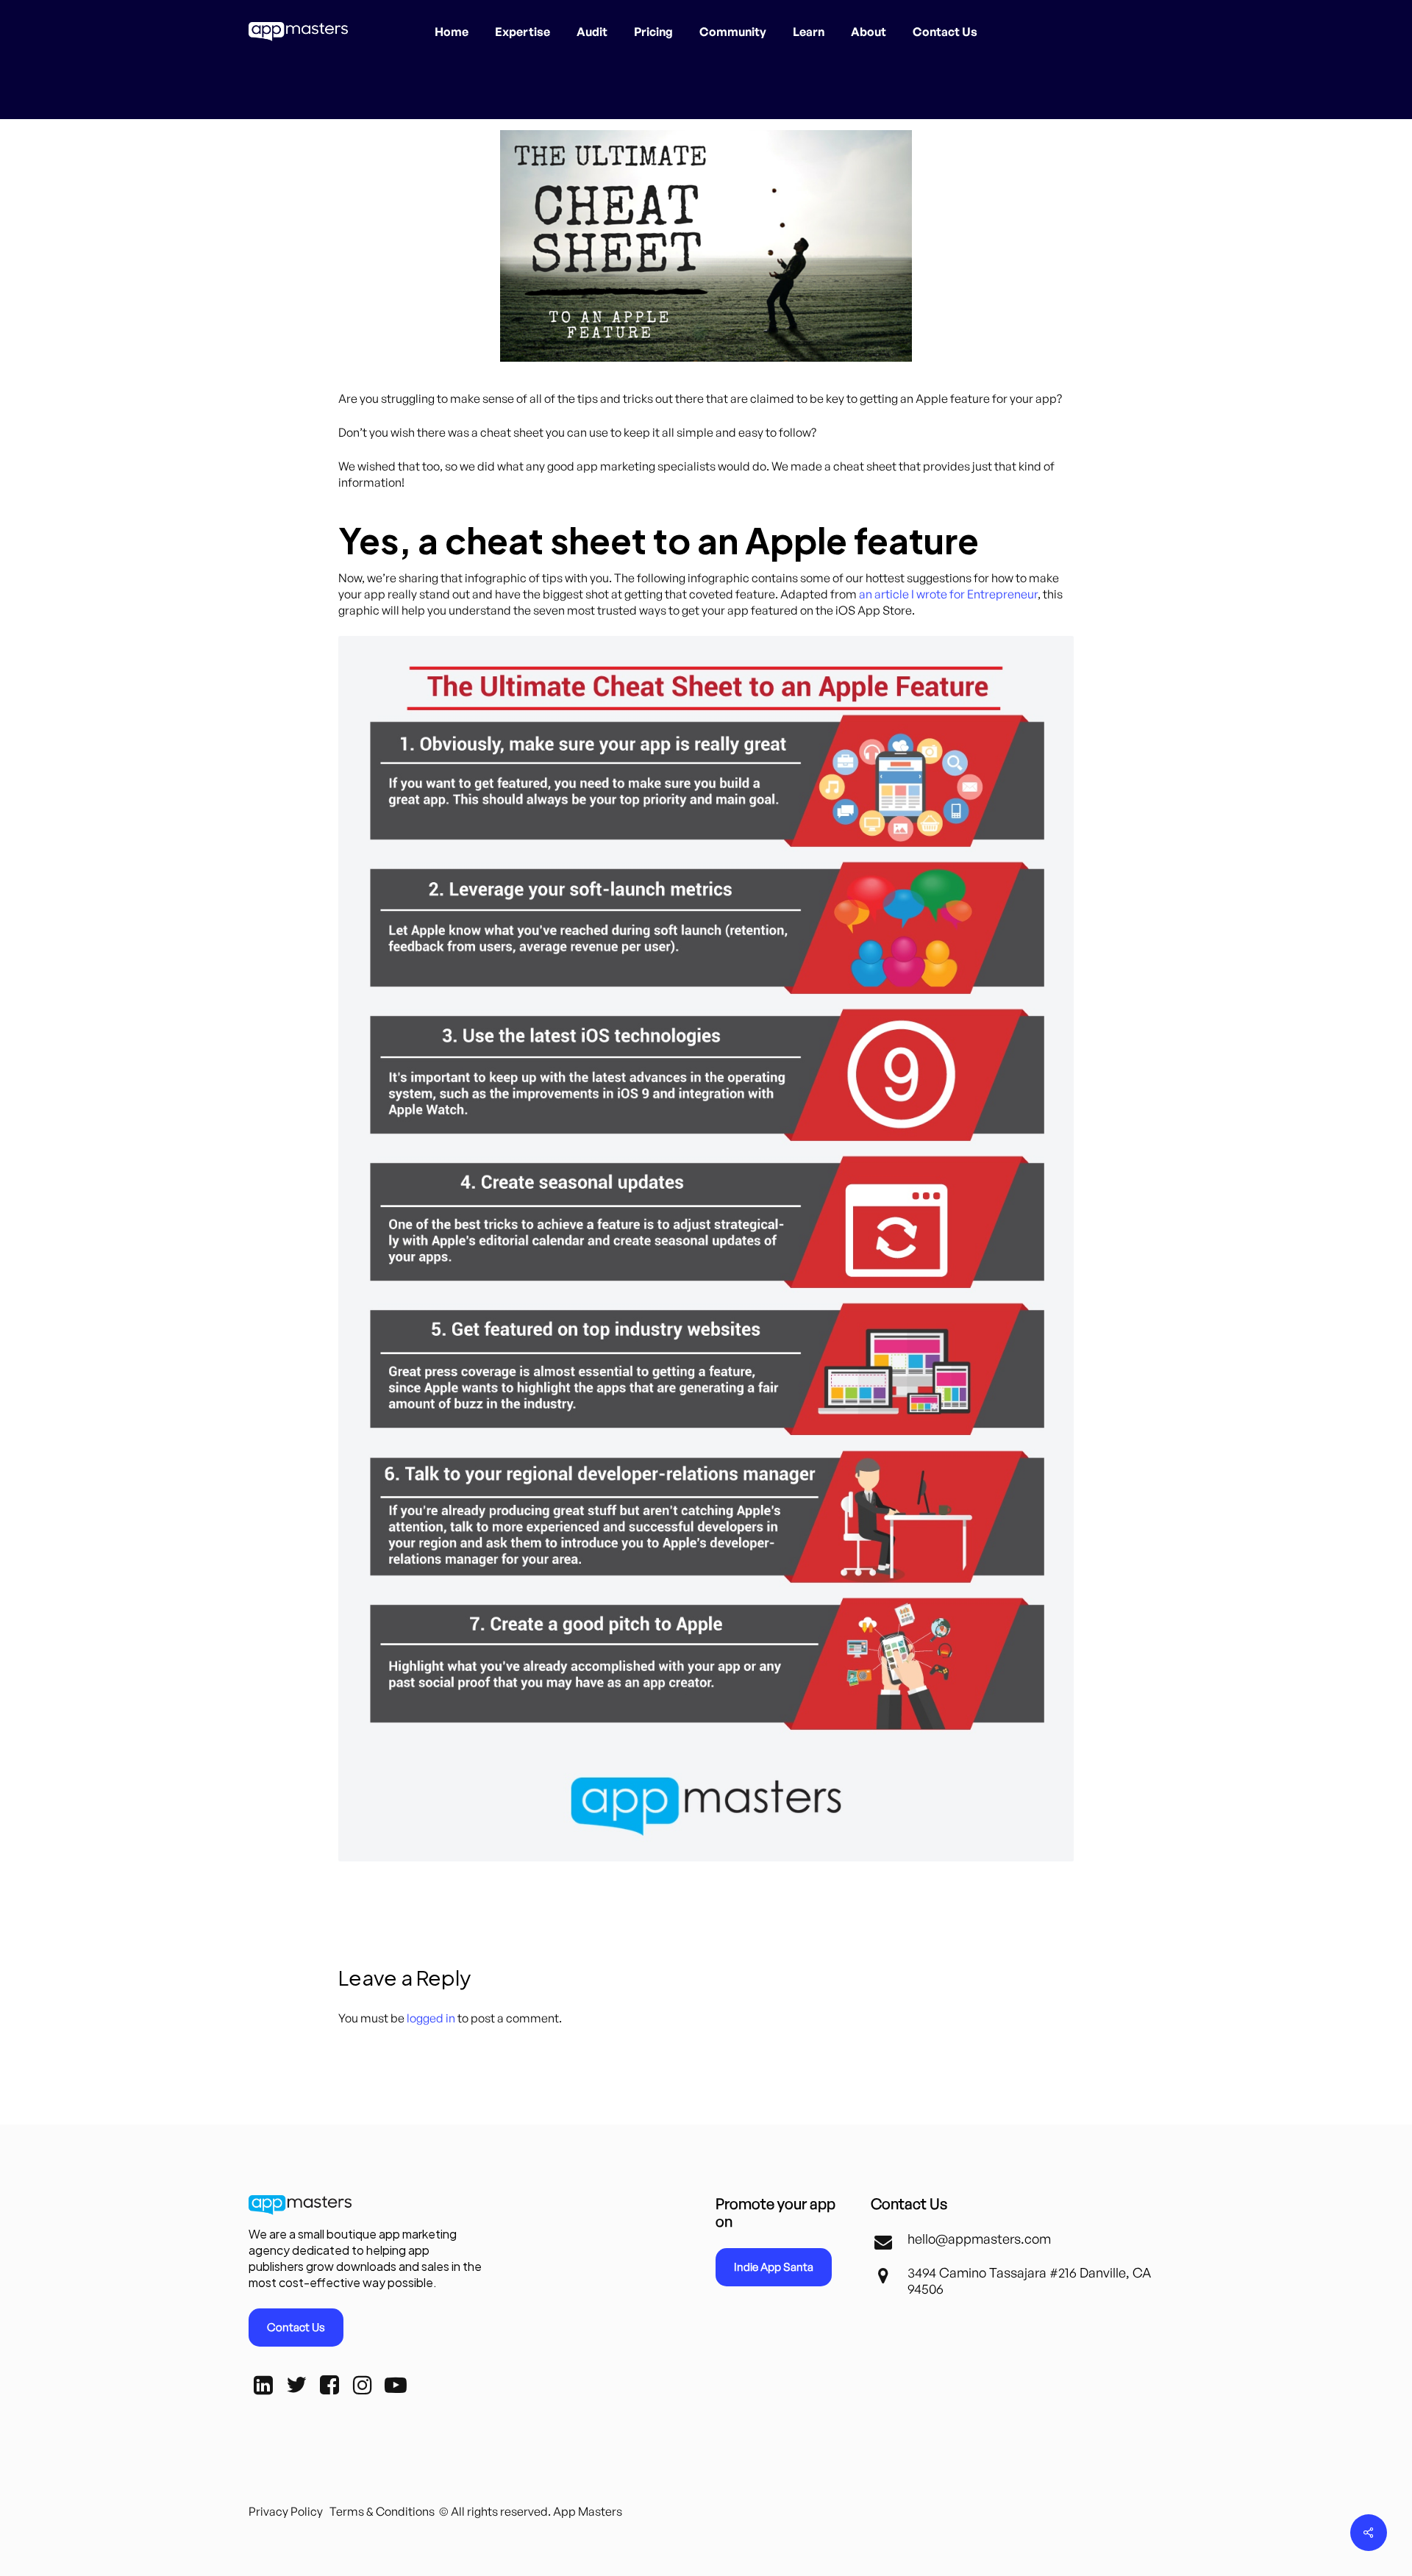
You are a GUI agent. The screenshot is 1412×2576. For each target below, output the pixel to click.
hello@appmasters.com (979, 2239)
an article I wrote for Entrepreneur (948, 594)
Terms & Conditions (382, 2511)
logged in (431, 2018)
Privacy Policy (286, 2511)
